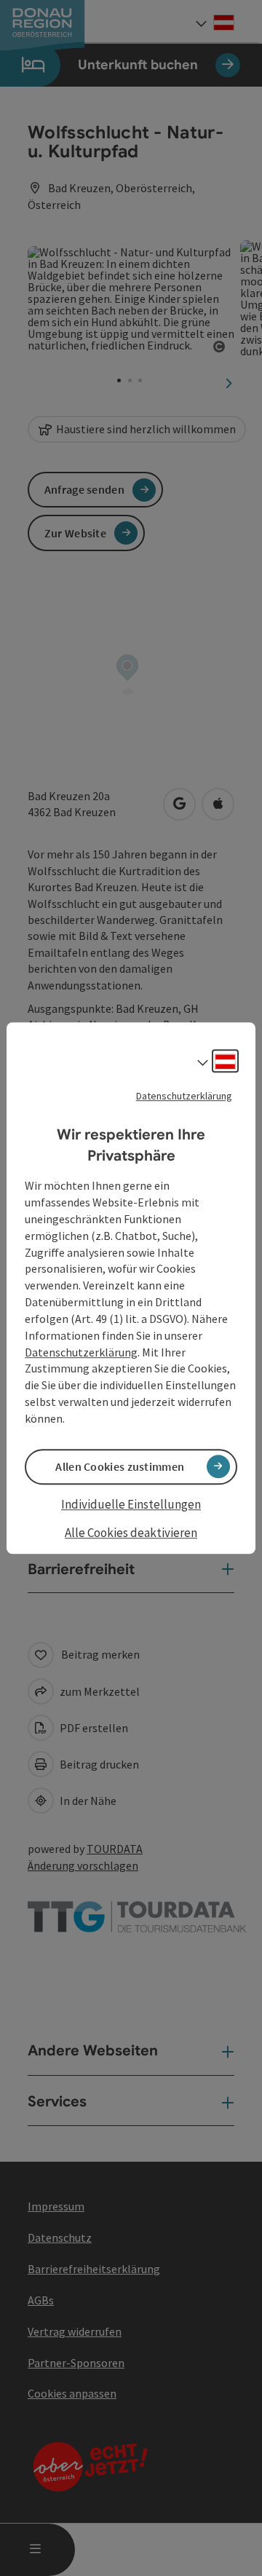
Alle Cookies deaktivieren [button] (131, 1533)
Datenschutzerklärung (184, 1096)
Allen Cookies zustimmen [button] (120, 1466)
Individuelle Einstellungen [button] (131, 1504)
